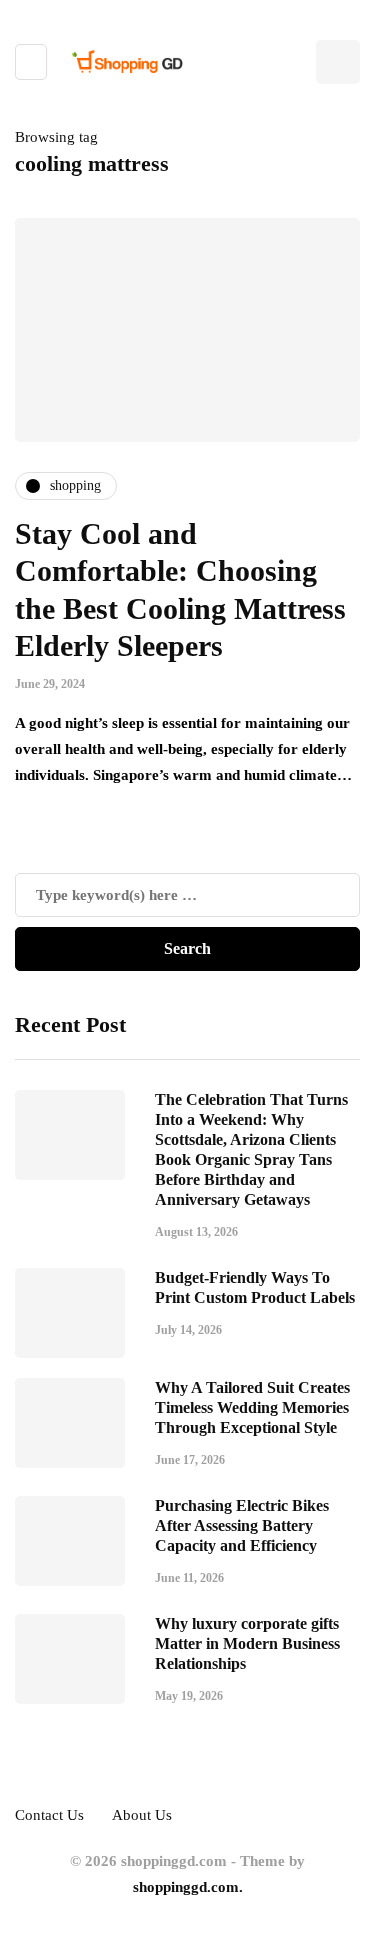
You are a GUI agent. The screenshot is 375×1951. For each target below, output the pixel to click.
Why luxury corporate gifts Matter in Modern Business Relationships (247, 1643)
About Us (142, 1815)
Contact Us (49, 1815)
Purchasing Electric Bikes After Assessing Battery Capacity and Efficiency (242, 1525)
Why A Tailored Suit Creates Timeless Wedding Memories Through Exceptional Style (252, 1407)
